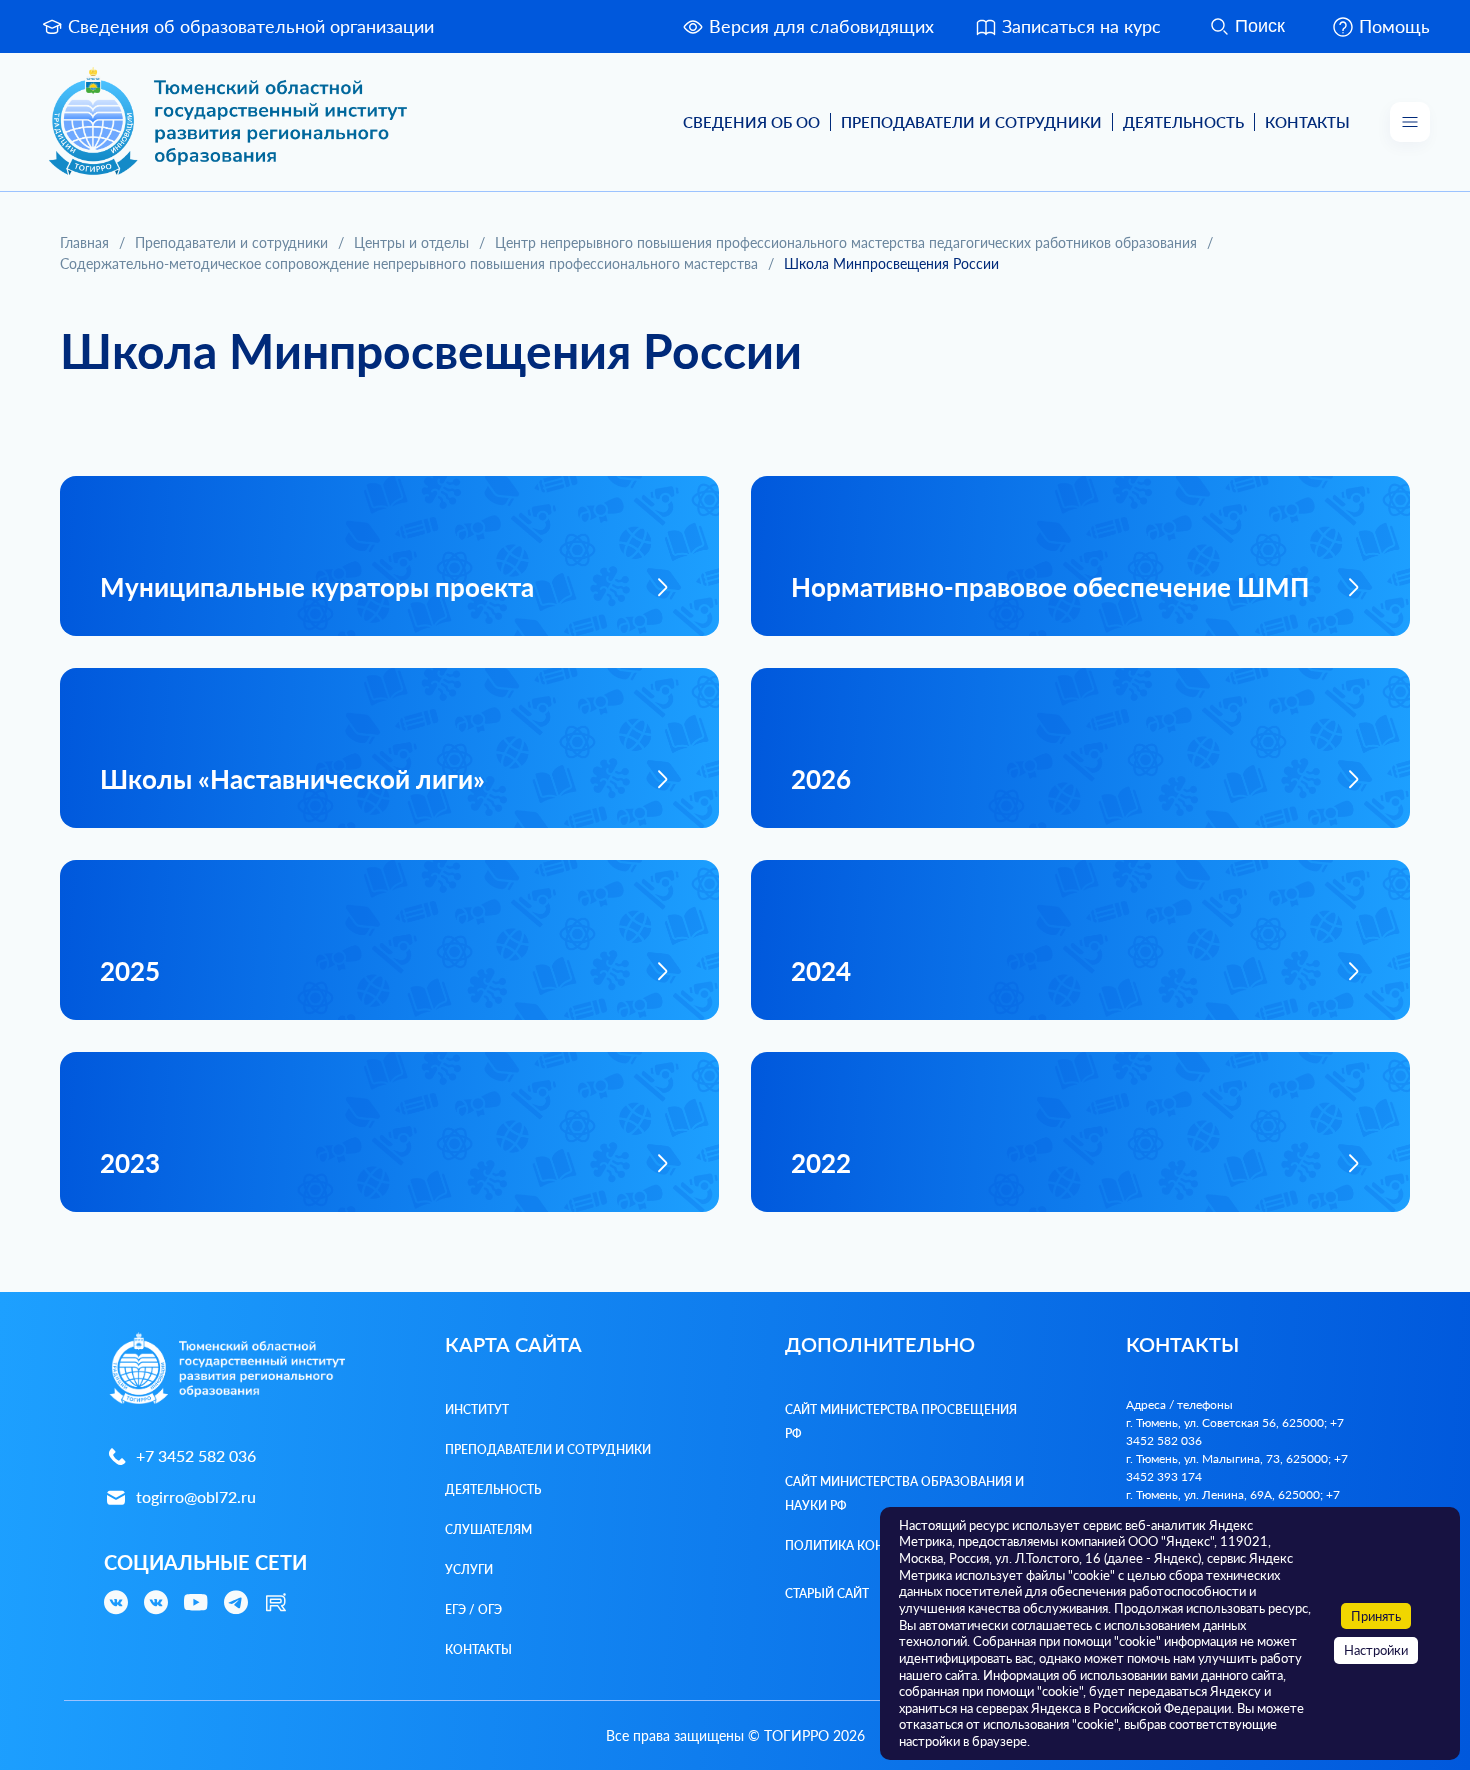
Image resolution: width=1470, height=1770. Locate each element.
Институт (477, 1409)
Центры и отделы (411, 242)
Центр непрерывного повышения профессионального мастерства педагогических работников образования (846, 242)
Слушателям (488, 1529)
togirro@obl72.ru (196, 1496)
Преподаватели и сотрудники (231, 242)
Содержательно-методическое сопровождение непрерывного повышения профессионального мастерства (409, 263)
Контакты (1307, 122)
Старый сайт (827, 1593)
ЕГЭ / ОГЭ (473, 1609)
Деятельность (1183, 122)
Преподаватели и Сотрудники (971, 122)
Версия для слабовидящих (821, 26)
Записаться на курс (1081, 26)
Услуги (469, 1569)
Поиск (1260, 26)
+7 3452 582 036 (196, 1455)
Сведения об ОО (751, 122)
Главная (84, 242)
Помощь (1394, 26)
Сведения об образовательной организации (251, 26)
